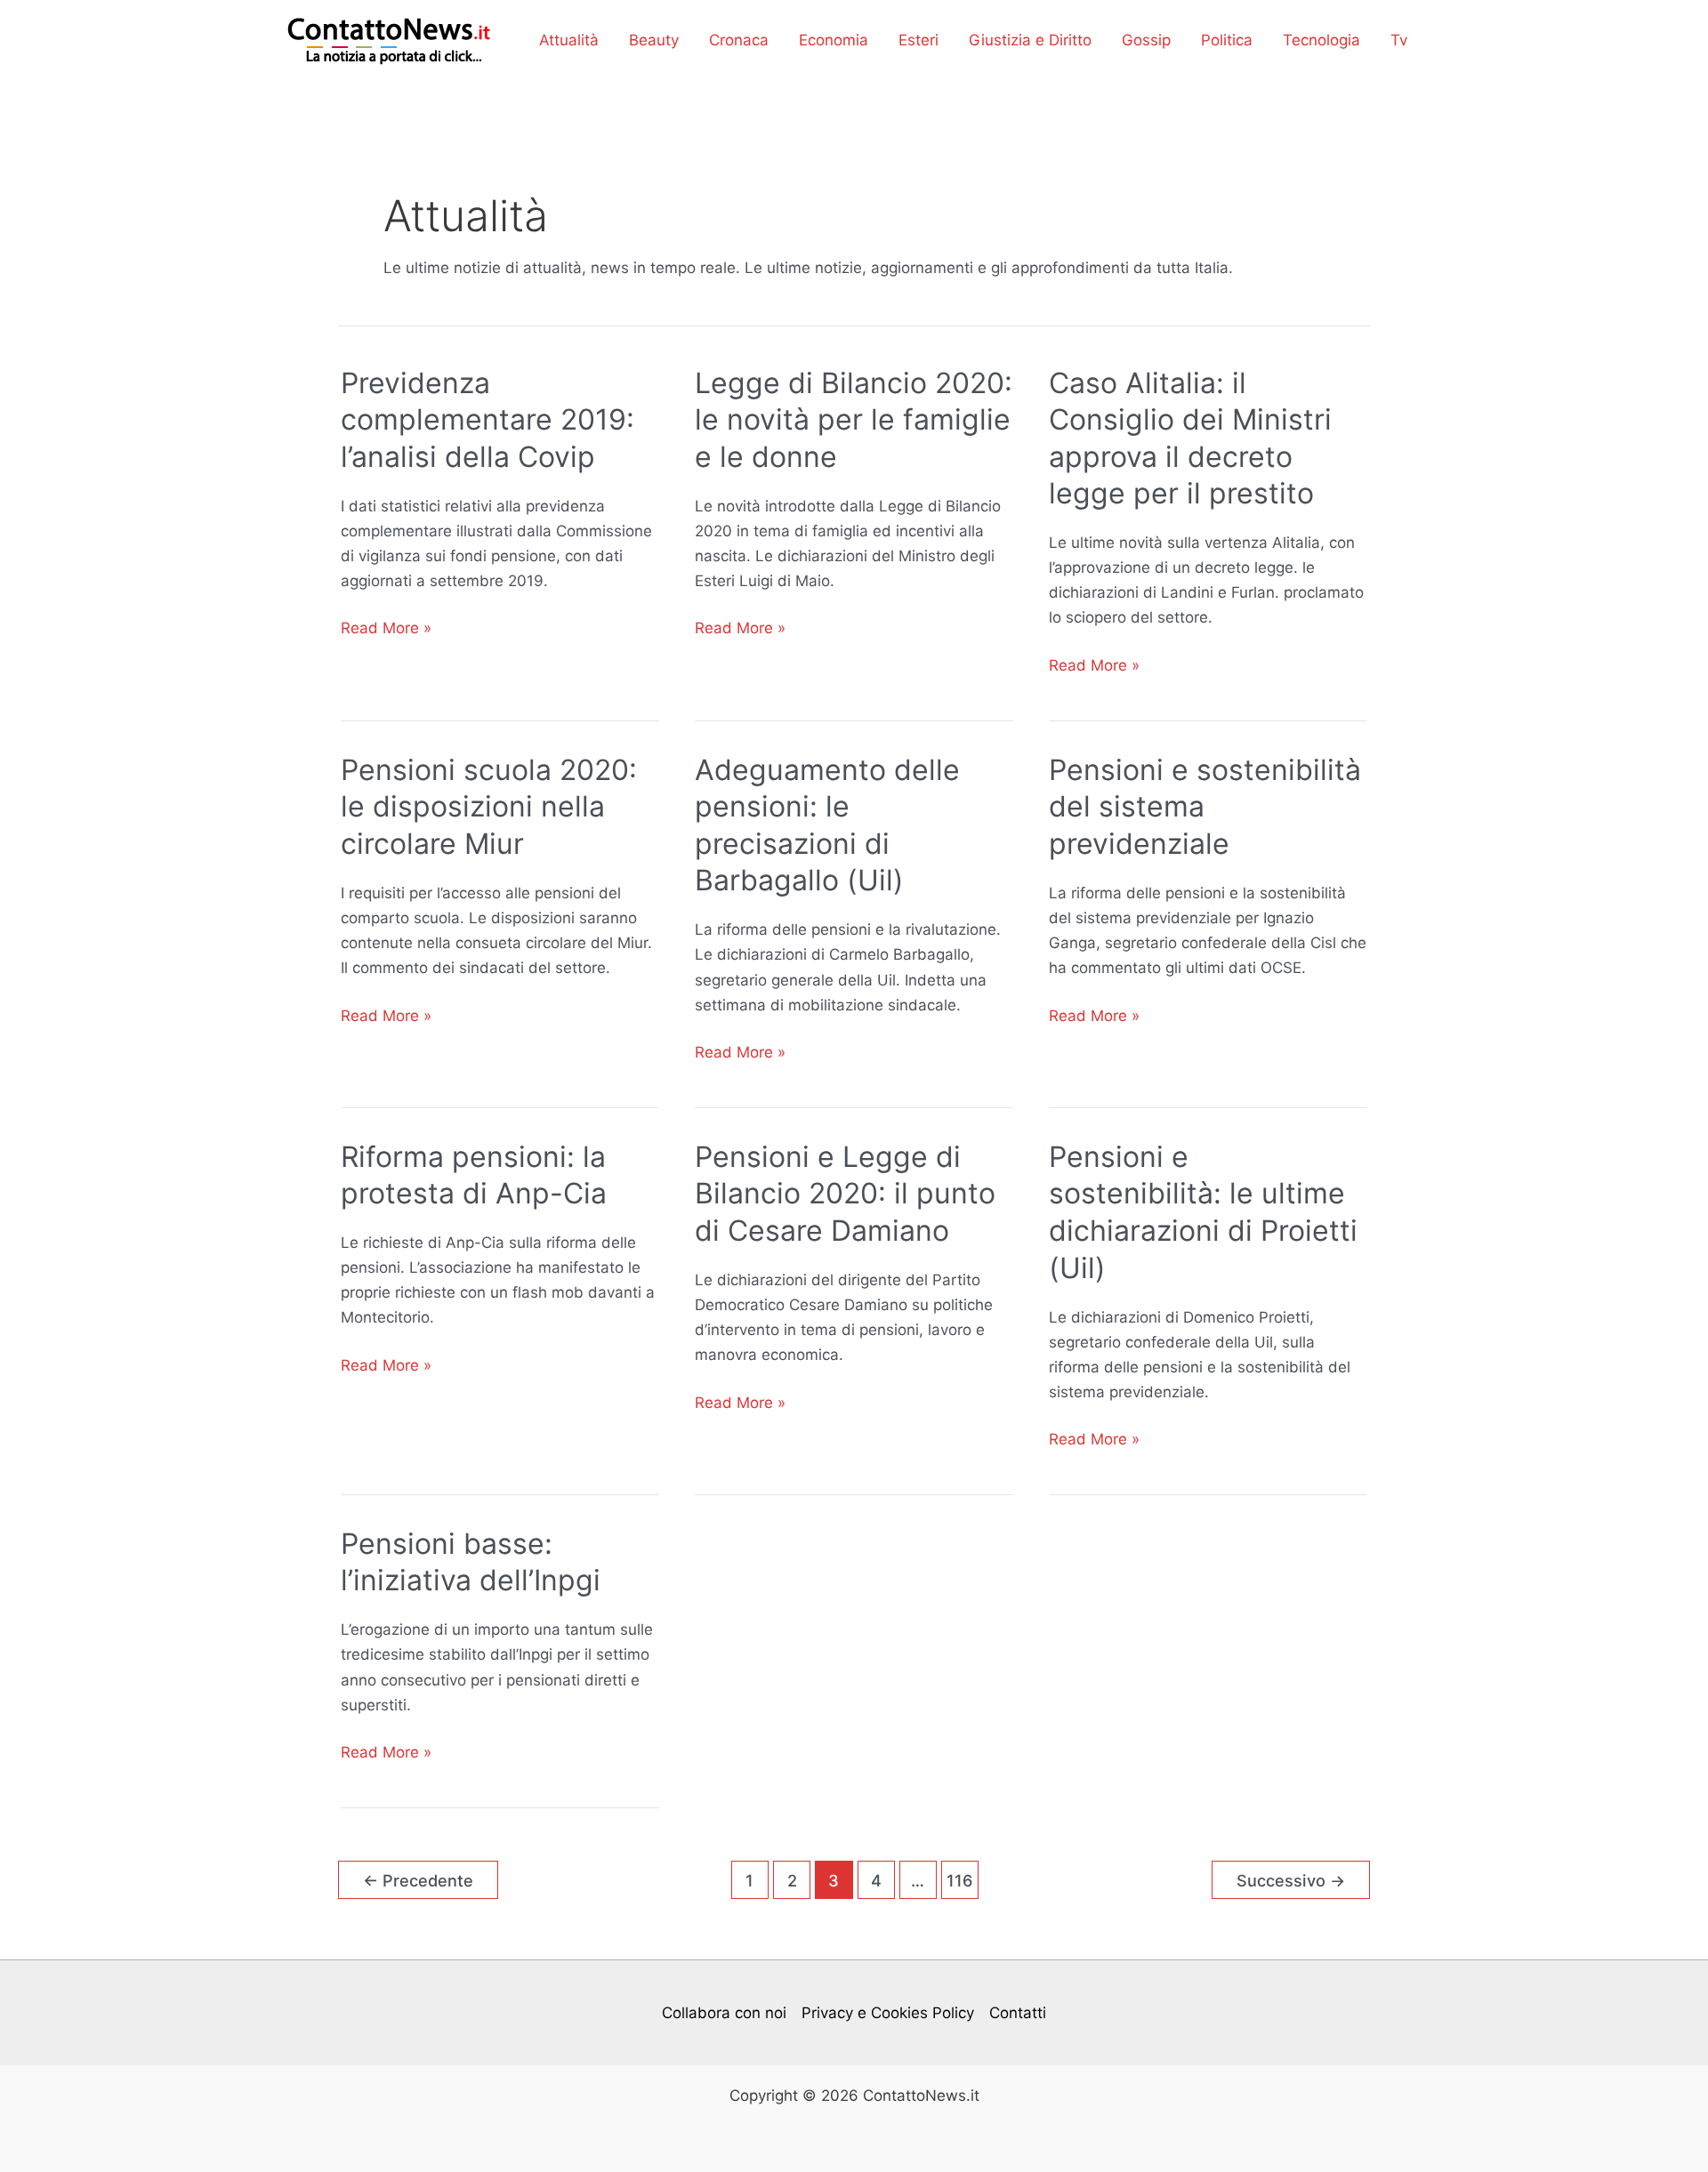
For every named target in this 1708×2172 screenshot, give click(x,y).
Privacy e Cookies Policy (888, 2013)
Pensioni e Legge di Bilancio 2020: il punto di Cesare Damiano (845, 1194)
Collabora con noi (724, 2013)
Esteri (918, 40)
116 (960, 1880)
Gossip (1146, 40)
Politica (1227, 40)
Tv (1399, 40)
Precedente (418, 1880)
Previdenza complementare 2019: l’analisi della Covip (487, 420)
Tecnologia (1321, 40)
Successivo (1291, 1880)
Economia (834, 40)
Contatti (1018, 2013)
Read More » (386, 629)
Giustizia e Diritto (1030, 40)
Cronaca (739, 40)
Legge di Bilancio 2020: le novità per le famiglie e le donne (854, 420)
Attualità (569, 40)
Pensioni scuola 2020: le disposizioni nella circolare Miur (489, 807)
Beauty (654, 40)
